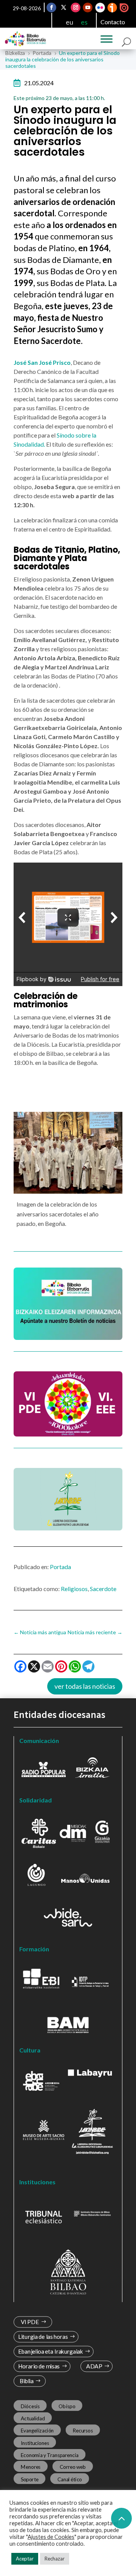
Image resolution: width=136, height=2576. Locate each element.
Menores (31, 2467)
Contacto (113, 22)
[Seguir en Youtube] (88, 8)
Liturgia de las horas (43, 2337)
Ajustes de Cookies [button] (51, 2537)
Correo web (73, 2467)
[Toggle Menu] (107, 39)
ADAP (94, 2366)
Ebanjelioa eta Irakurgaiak (51, 2352)
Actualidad (33, 2418)
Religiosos (74, 1589)
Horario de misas (39, 2366)
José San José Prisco (42, 362)
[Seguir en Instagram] (76, 8)
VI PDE (30, 2322)
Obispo (67, 2406)
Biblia (27, 2381)
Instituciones (35, 2443)
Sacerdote (103, 1589)
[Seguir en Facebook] (52, 8)
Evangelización (37, 2431)
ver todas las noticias (85, 1686)
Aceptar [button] (25, 2559)
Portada (60, 1567)
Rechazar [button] (55, 2559)
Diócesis (30, 2406)
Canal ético (70, 2479)
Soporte (30, 2479)
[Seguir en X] (64, 8)
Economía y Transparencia (50, 2455)
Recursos (83, 2431)
